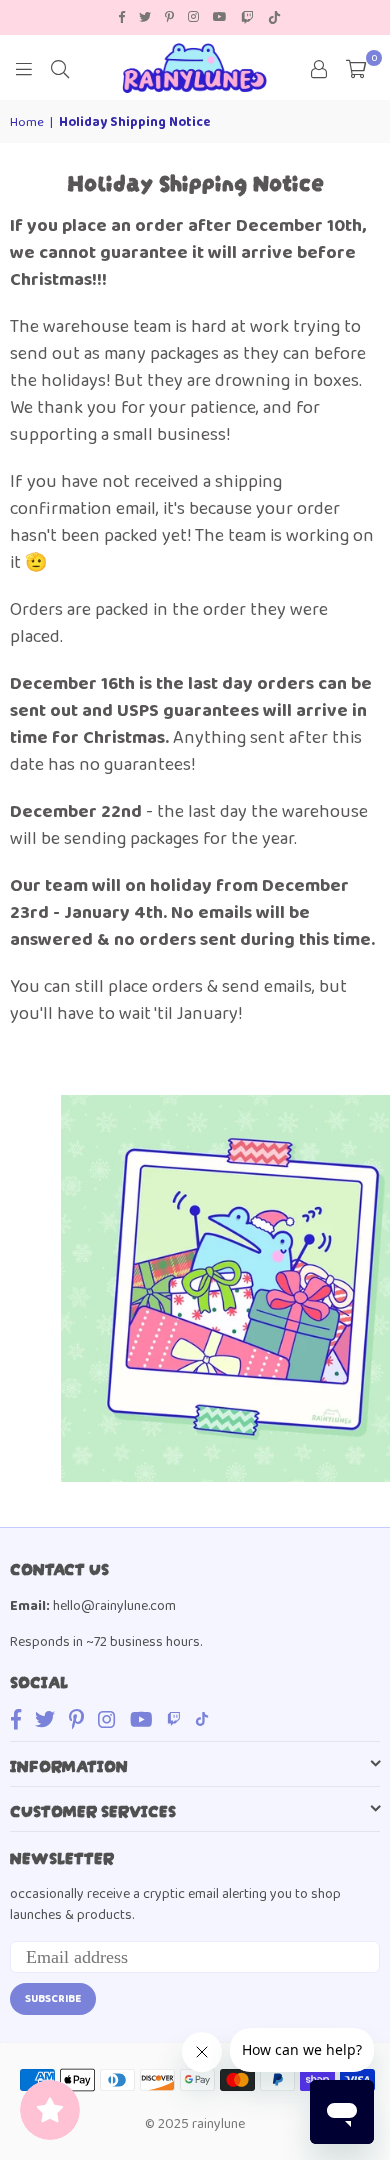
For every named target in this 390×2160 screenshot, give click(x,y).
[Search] (60, 68)
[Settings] (319, 68)
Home (27, 123)
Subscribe (53, 1999)
